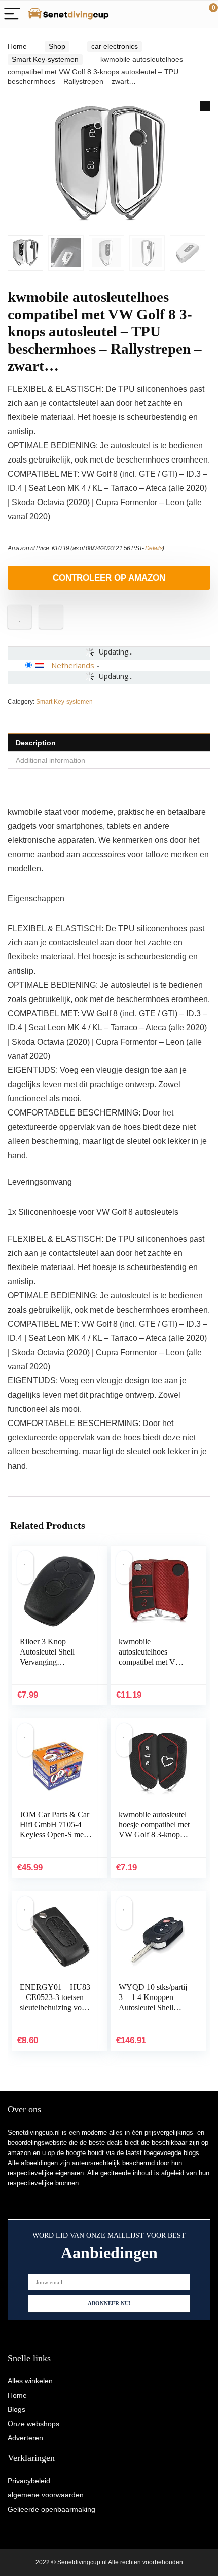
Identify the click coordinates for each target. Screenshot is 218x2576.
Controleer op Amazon (109, 578)
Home (17, 46)
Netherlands (73, 665)
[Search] (165, 14)
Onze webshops (33, 2424)
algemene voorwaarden (46, 2495)
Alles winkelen (30, 2381)
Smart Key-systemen (45, 59)
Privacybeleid (29, 2481)
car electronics (115, 46)
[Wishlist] (186, 14)
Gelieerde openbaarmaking (51, 2509)
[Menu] (12, 14)
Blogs (16, 2409)
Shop (57, 46)
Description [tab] (36, 743)
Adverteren (25, 2438)
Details (154, 548)
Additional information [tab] (50, 760)
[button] (205, 106)
